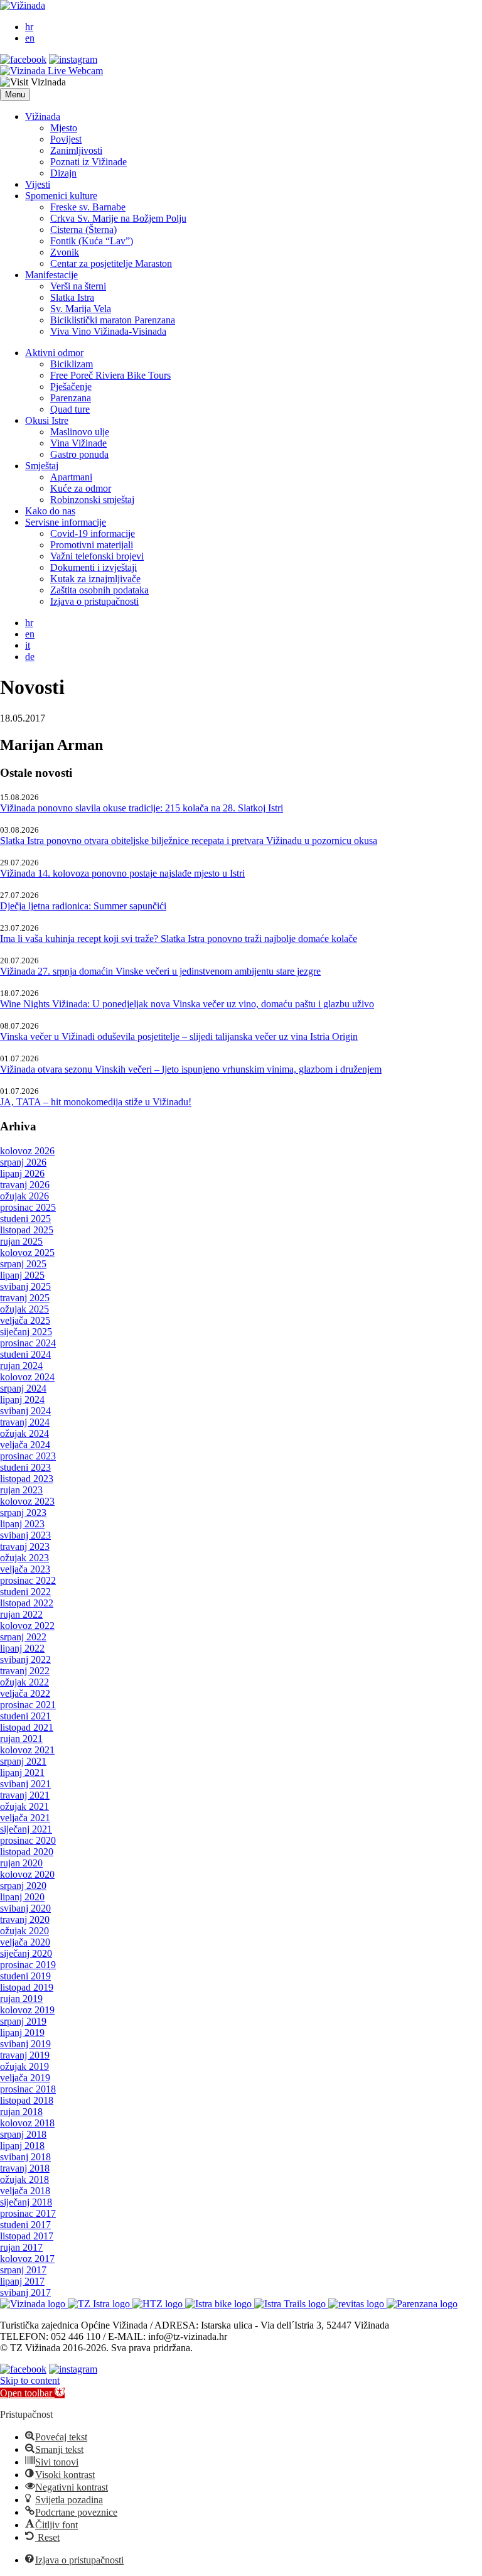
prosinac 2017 (28, 2213)
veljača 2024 (25, 1445)
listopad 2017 (27, 2236)
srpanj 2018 (23, 2134)
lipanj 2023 (22, 1524)
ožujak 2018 (24, 2179)
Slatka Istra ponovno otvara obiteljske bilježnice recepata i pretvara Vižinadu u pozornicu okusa (189, 841)
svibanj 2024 (25, 1411)
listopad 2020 (27, 1852)
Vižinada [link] (43, 116)
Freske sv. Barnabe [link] (88, 207)
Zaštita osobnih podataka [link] (99, 590)
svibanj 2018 (25, 2157)
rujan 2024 (21, 1366)
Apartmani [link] (71, 477)
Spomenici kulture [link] (61, 196)
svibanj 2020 (25, 1908)
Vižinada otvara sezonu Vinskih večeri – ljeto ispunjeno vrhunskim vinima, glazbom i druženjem (191, 1069)
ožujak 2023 (24, 1558)
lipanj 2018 (22, 2146)
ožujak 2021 (24, 1806)
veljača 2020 (25, 1942)
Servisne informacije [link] (66, 522)
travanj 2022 (25, 1671)
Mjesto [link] (64, 128)
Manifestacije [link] (51, 275)
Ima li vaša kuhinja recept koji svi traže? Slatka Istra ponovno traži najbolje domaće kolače (179, 939)
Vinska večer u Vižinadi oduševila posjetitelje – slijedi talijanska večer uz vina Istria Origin (179, 1036)
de (30, 657)
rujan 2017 (21, 2247)
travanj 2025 (25, 1298)
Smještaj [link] (42, 466)
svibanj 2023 (25, 1535)
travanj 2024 (25, 1422)
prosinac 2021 (28, 1705)
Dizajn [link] (63, 173)
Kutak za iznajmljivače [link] (95, 579)
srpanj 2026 (23, 1162)
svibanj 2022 (25, 1659)
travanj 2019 (25, 2055)
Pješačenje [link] (71, 387)
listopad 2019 (27, 1987)
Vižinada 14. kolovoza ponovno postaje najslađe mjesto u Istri (122, 873)
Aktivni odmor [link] (54, 353)
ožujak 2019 (24, 2066)
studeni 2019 (25, 1976)
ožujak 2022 (24, 1682)
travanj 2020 (25, 1919)
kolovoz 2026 (27, 1151)
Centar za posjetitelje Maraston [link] (111, 263)
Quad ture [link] (70, 409)
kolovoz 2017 (27, 2259)
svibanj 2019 (25, 2044)
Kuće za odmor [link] (81, 488)
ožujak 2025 (24, 1309)
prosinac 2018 (28, 2089)
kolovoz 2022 (27, 1626)
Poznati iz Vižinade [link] (88, 162)
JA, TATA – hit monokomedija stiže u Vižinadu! (96, 1102)
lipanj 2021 (22, 1772)
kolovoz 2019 (27, 2010)
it (28, 645)
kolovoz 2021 (27, 1750)
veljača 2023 (25, 1569)
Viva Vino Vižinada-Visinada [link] (108, 331)
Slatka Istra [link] (72, 297)
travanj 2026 (25, 1185)
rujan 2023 (21, 1490)
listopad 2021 (27, 1727)
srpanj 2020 (23, 1886)
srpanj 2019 (23, 2021)
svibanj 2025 (25, 1286)
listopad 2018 (27, 2100)
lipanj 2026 (22, 1173)
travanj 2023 (25, 1546)
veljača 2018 (25, 2191)
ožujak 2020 (24, 1931)
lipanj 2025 (22, 1275)
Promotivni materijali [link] (92, 545)
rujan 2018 (21, 2112)
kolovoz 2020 (27, 1874)
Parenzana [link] (71, 398)
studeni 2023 (25, 1467)
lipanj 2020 (22, 1897)
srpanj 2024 (23, 1388)
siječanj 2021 (26, 1829)
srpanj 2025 (23, 1264)
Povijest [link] (66, 139)
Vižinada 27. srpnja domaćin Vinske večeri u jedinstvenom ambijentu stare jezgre (160, 971)
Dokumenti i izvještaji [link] (94, 567)
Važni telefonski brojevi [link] (97, 556)
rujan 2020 (21, 1863)
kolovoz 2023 (27, 1501)
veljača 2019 (25, 2078)
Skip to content (30, 2380)
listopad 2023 (27, 1479)
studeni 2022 (25, 1592)
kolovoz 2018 (27, 2123)
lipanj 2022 (22, 1648)
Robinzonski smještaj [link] (92, 500)
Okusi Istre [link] (47, 420)
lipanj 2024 (22, 1399)
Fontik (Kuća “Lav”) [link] (92, 241)
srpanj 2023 (23, 1513)
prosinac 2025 (28, 1207)
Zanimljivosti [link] (76, 150)
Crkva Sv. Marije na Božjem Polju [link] (118, 218)
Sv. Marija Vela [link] (81, 309)
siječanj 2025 (26, 1332)
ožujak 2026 (24, 1196)
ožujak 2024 (24, 1433)
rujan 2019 (21, 1999)
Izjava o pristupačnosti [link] (94, 601)
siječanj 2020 (26, 1953)
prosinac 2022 (28, 1580)
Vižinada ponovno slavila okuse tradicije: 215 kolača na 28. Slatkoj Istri (142, 808)
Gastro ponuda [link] (79, 454)
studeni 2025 (25, 1219)
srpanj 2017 (23, 2270)
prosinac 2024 (28, 1343)
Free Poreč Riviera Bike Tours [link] (110, 375)
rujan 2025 (21, 1241)
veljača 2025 (25, 1320)
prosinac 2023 (28, 1456)
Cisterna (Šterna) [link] (83, 230)
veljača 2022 (25, 1693)
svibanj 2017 (25, 2292)
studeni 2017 (25, 2225)
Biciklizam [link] (72, 364)
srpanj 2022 (23, 1637)
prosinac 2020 (28, 1840)
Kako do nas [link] (50, 511)
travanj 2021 (25, 1795)
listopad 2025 (27, 1230)
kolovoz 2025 (27, 1253)
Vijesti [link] (38, 184)
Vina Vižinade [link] (78, 443)
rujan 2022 (21, 1614)
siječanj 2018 (26, 2202)
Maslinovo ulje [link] (80, 432)
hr (29, 27)
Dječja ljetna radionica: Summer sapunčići (83, 906)
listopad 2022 (27, 1603)
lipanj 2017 (22, 2281)
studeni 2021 (25, 1716)
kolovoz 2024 (27, 1377)
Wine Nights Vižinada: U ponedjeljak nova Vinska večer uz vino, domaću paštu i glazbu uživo (187, 1004)
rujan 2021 (21, 1739)
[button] (15, 95)
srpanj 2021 (23, 1761)
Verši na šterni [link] (78, 286)
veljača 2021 (25, 1818)
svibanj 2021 (25, 1784)
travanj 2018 (25, 2168)
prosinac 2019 (28, 1965)
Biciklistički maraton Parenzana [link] (113, 320)
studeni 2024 (25, 1354)
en (30, 38)
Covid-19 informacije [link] (93, 533)
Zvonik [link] (65, 252)
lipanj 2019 (22, 2032)
